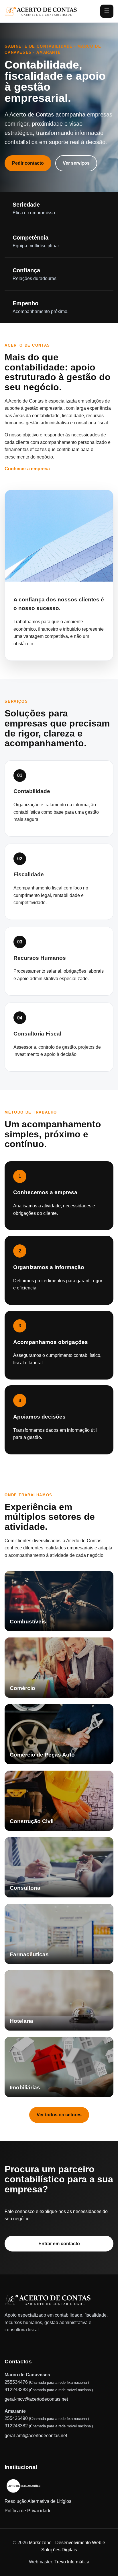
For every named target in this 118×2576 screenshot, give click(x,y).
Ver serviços (76, 163)
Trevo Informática (72, 2562)
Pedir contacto (28, 163)
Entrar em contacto (59, 2244)
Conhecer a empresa (27, 469)
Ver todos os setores (59, 2115)
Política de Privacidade (28, 2511)
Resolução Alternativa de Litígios (38, 2501)
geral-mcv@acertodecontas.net (36, 2399)
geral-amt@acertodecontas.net (36, 2436)
